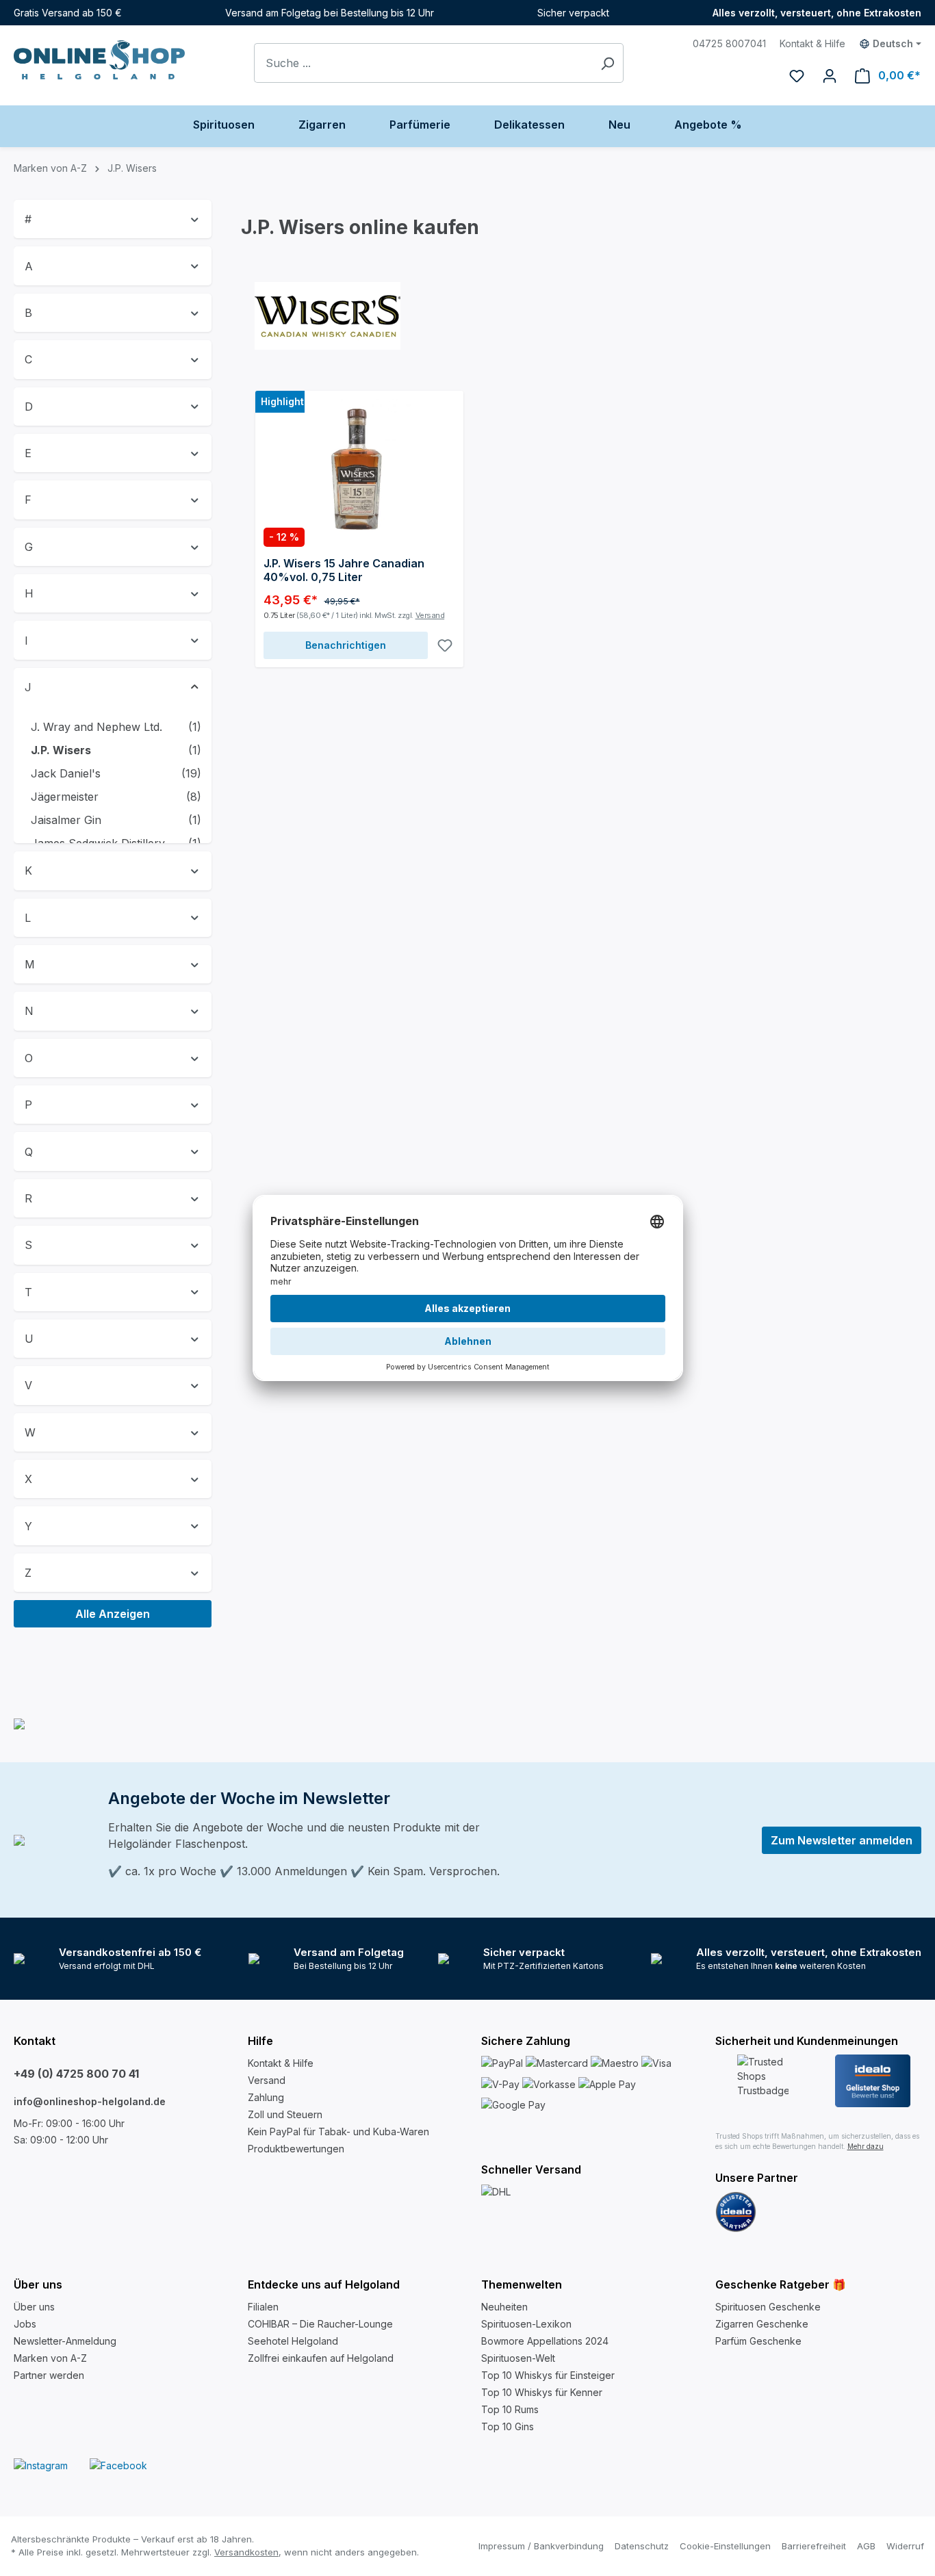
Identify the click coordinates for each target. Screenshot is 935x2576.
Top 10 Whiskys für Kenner (542, 2392)
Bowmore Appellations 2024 (545, 2341)
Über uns (34, 2307)
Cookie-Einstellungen (725, 2546)
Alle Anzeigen (113, 1614)
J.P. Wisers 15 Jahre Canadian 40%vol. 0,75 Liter (344, 570)
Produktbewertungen (296, 2149)
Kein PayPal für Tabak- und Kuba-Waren (338, 2131)
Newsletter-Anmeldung (65, 2341)
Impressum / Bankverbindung (541, 2546)
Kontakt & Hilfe (812, 43)
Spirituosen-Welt (518, 2358)
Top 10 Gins (508, 2426)
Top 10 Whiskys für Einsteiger (548, 2375)
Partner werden (49, 2375)
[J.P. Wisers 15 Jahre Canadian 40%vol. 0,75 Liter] (359, 467)
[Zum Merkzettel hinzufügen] (445, 645)
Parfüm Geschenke (758, 2341)
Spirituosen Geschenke (768, 2307)
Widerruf (905, 2546)
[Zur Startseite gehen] (99, 60)
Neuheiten (504, 2307)
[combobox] (423, 63)
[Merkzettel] (797, 75)
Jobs (25, 2324)
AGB (866, 2546)
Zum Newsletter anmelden (842, 1840)
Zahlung (266, 2097)
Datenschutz (642, 2546)
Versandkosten (246, 2552)
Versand (430, 615)
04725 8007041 (729, 43)
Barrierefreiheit (814, 2546)
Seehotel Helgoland (293, 2341)
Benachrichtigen (346, 645)
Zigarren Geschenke (762, 2324)
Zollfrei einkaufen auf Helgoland (321, 2358)
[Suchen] (607, 63)
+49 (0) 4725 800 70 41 (76, 2074)
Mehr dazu (866, 2146)
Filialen (263, 2307)
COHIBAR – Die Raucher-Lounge (320, 2324)
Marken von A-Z (50, 2358)
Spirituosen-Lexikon (526, 2324)
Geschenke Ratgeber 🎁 (781, 2284)
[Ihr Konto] (830, 75)
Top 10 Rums (510, 2409)
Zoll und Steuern (285, 2114)
